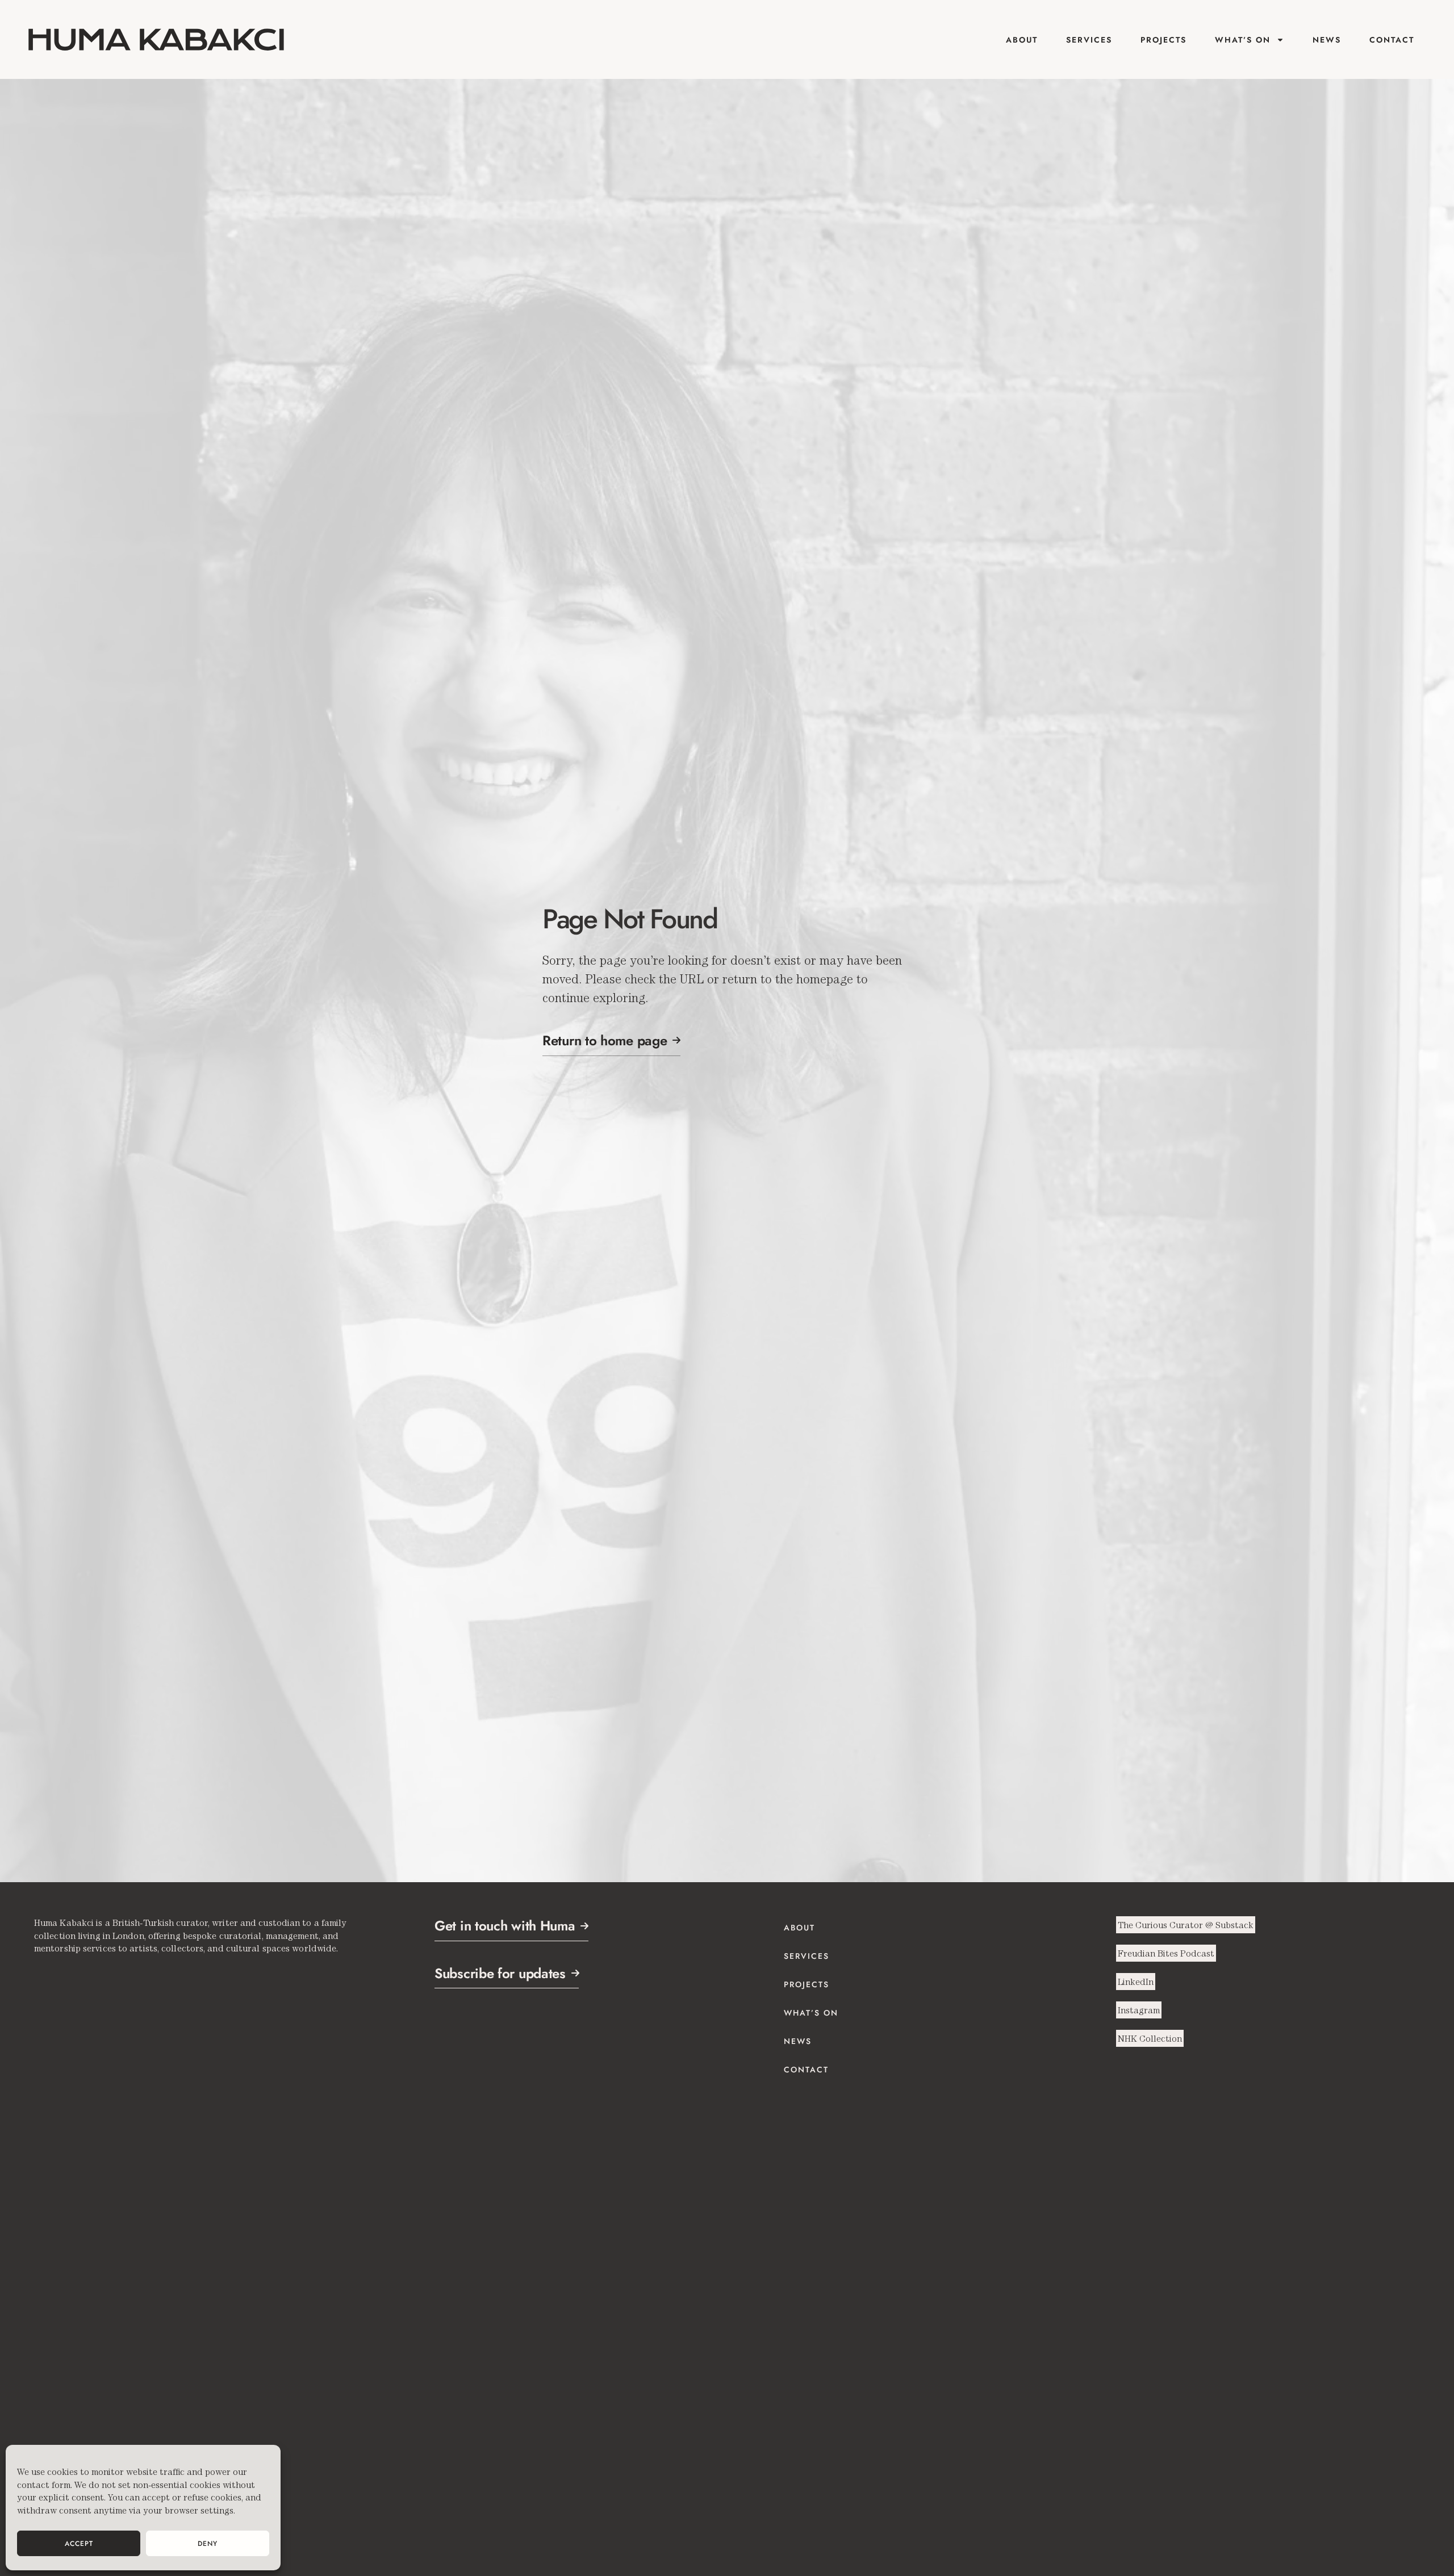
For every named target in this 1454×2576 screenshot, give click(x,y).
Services (1089, 40)
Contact (1392, 40)
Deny (208, 2544)
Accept (79, 2544)
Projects (1163, 40)
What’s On (1243, 40)
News (1327, 40)
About (1022, 40)
